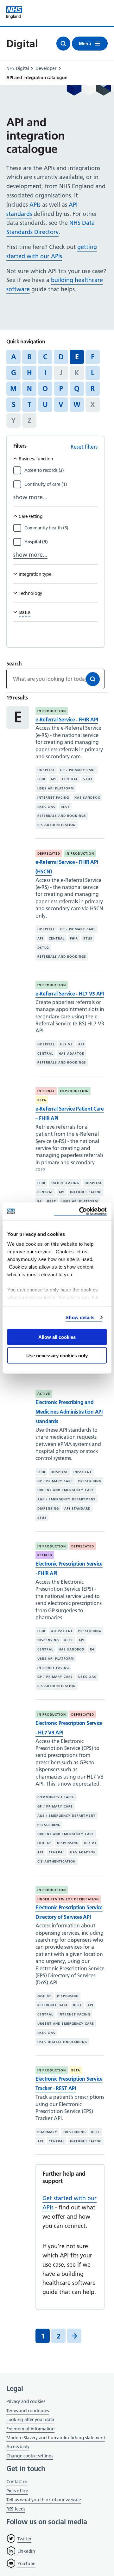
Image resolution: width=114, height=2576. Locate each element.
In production (52, 711)
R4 (40, 1201)
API (54, 779)
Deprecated (49, 854)
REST (65, 807)
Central (70, 779)
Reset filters (84, 447)
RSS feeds (16, 2509)
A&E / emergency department (66, 1499)
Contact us (17, 2482)
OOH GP (44, 1843)
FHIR (41, 779)
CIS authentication (57, 825)
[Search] (93, 679)
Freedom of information (30, 2429)
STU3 (88, 779)
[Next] (74, 2336)
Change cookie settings (30, 2456)
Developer (46, 68)
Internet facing (53, 798)
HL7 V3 (66, 1044)
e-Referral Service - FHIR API (67, 720)
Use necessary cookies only (57, 1356)
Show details (80, 1317)
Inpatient (83, 1472)
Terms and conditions (28, 2411)
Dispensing (48, 1508)
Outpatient (62, 1631)
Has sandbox (87, 798)
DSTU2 (43, 948)
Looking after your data (30, 2420)
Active (44, 1394)
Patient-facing (65, 1183)
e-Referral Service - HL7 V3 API (70, 994)
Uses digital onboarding (62, 2042)
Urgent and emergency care (66, 1490)
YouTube (26, 2564)
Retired (45, 1555)
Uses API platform (56, 788)
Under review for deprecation (68, 1899)
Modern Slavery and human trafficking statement (56, 2438)
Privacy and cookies (26, 2401)
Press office (17, 2491)
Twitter (24, 2539)
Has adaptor (71, 1054)
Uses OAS (46, 807)
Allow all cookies (57, 1337)
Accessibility (18, 2447)
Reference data (53, 2005)
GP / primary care (78, 770)
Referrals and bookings (62, 816)
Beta (42, 1100)
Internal (46, 1091)
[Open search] (63, 44)
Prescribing (90, 1481)
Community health (56, 1797)
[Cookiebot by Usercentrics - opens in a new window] (80, 1212)
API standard (77, 1508)
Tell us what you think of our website (44, 2500)
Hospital (46, 770)
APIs (35, 205)
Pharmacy (47, 2132)
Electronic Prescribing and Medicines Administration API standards (69, 1412)
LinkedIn (26, 2551)
